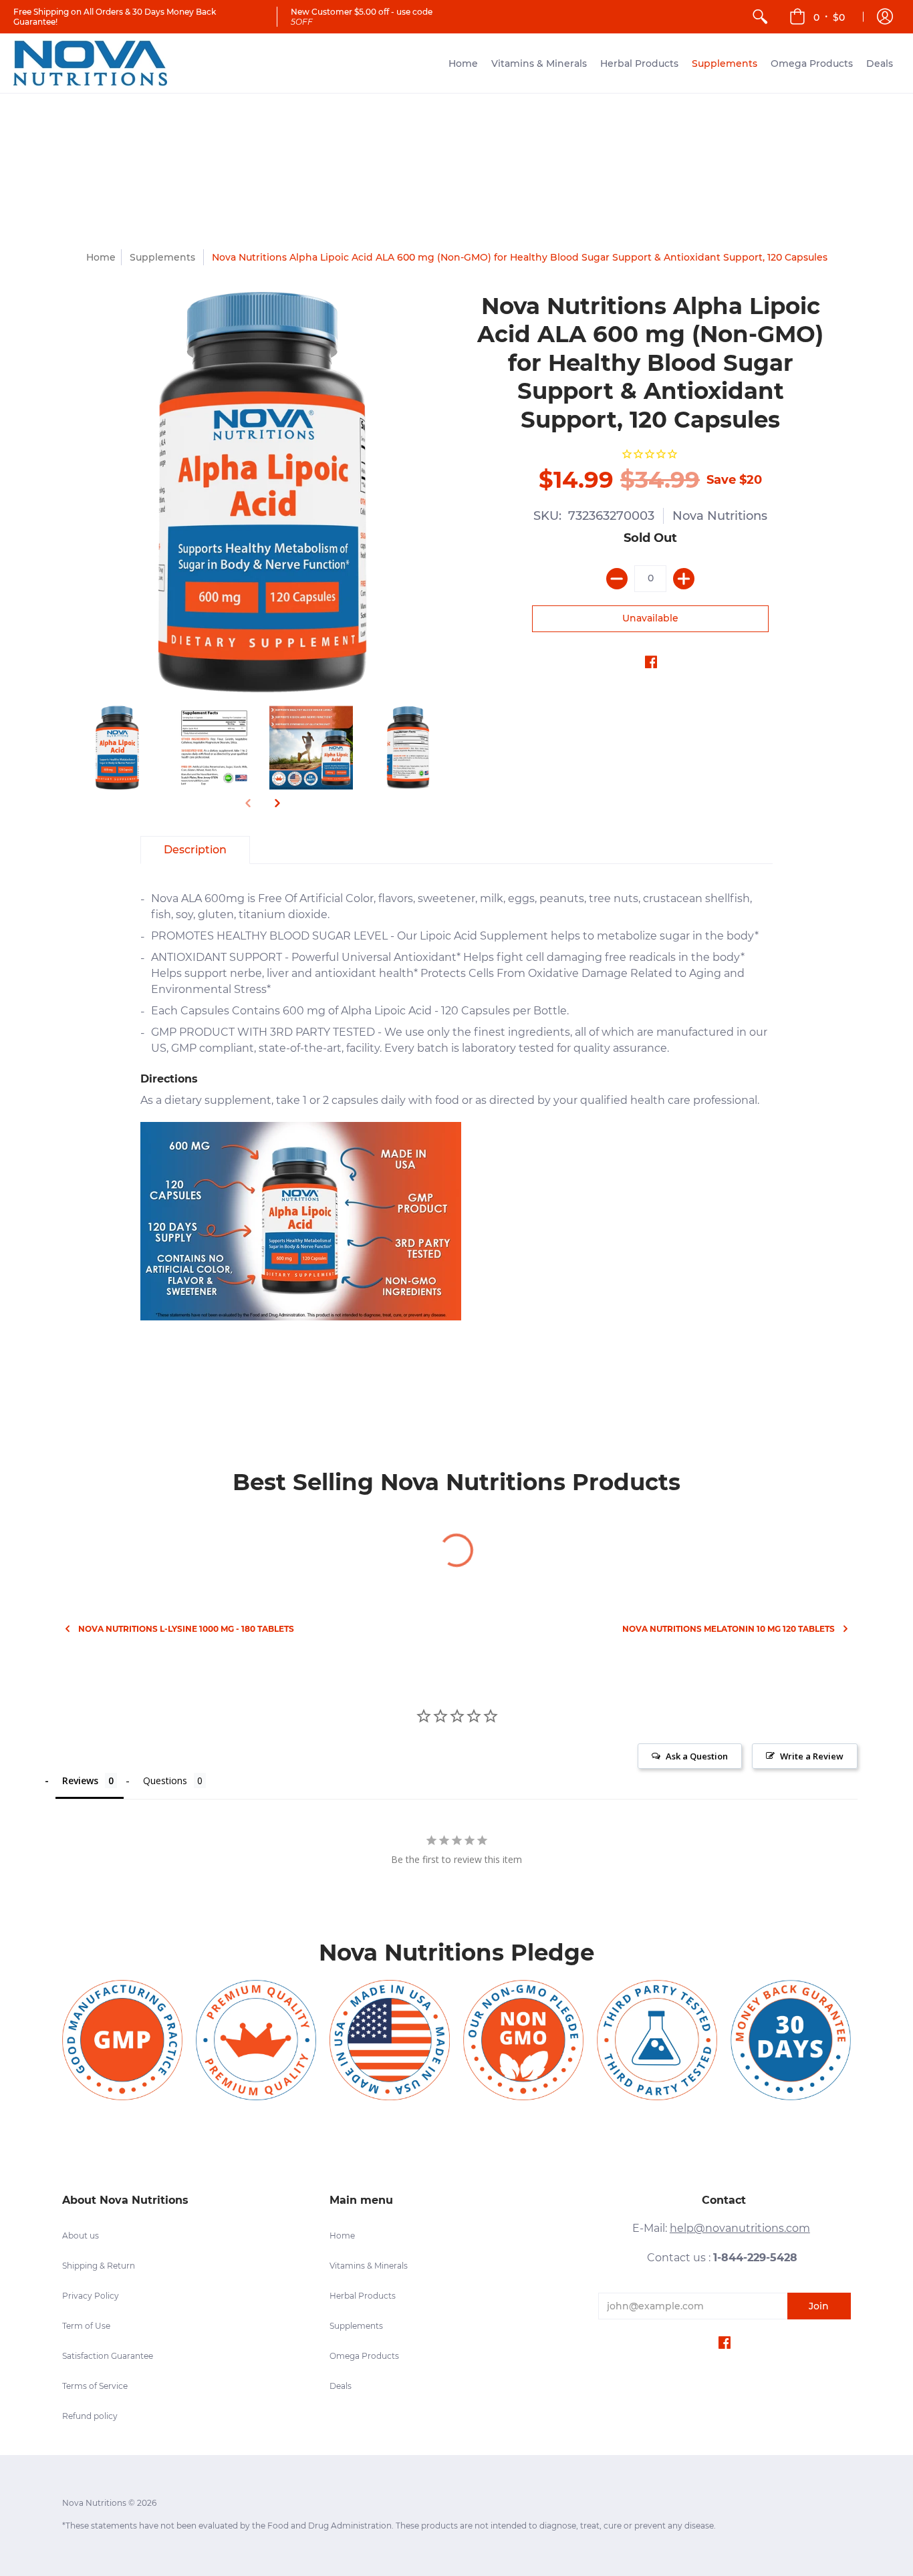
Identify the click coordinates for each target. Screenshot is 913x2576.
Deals (341, 2386)
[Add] (684, 579)
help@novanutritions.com (740, 2228)
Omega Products (364, 2356)
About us (81, 2236)
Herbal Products (363, 2296)
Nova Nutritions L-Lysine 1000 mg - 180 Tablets (186, 1629)
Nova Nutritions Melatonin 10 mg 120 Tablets (729, 1629)
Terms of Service (95, 2386)
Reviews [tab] (80, 1780)
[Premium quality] (256, 2040)
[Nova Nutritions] (90, 63)
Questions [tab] (165, 1780)
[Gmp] (122, 2040)
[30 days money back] (791, 2040)
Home (101, 257)
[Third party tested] (657, 2040)
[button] (817, 17)
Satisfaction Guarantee (108, 2356)
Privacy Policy (91, 2296)
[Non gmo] (523, 2040)
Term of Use (86, 2326)
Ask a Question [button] (697, 1756)
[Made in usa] (390, 2040)
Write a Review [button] (812, 1756)
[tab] (195, 850)
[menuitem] (760, 17)
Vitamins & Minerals (369, 2266)
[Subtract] (617, 579)
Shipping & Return (99, 2266)
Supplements (356, 2326)
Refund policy (90, 2416)
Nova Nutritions (720, 516)
